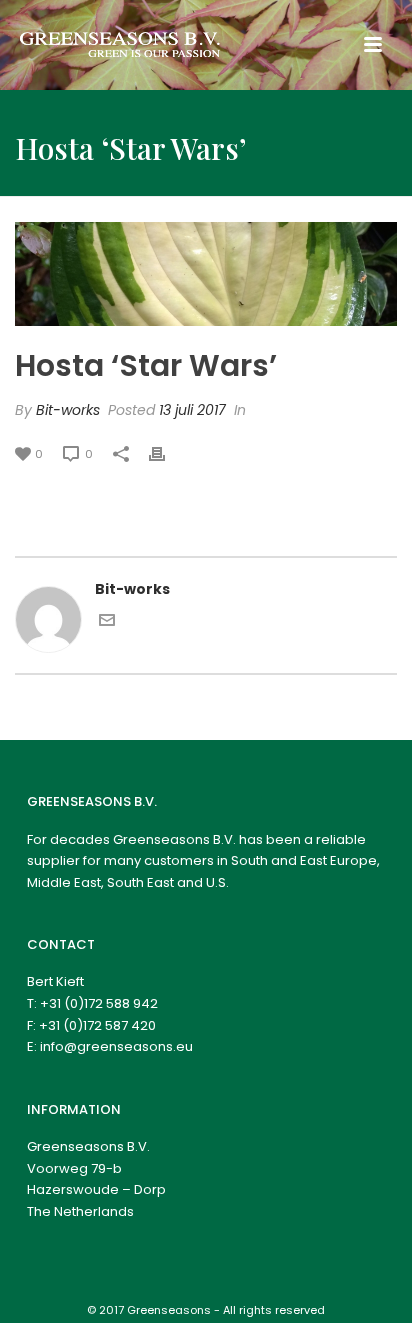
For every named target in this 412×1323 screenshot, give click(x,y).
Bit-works (68, 410)
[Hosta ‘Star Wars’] (206, 274)
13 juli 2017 (192, 410)
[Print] (167, 453)
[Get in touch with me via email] (107, 623)
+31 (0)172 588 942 (99, 1003)
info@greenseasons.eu (116, 1046)
